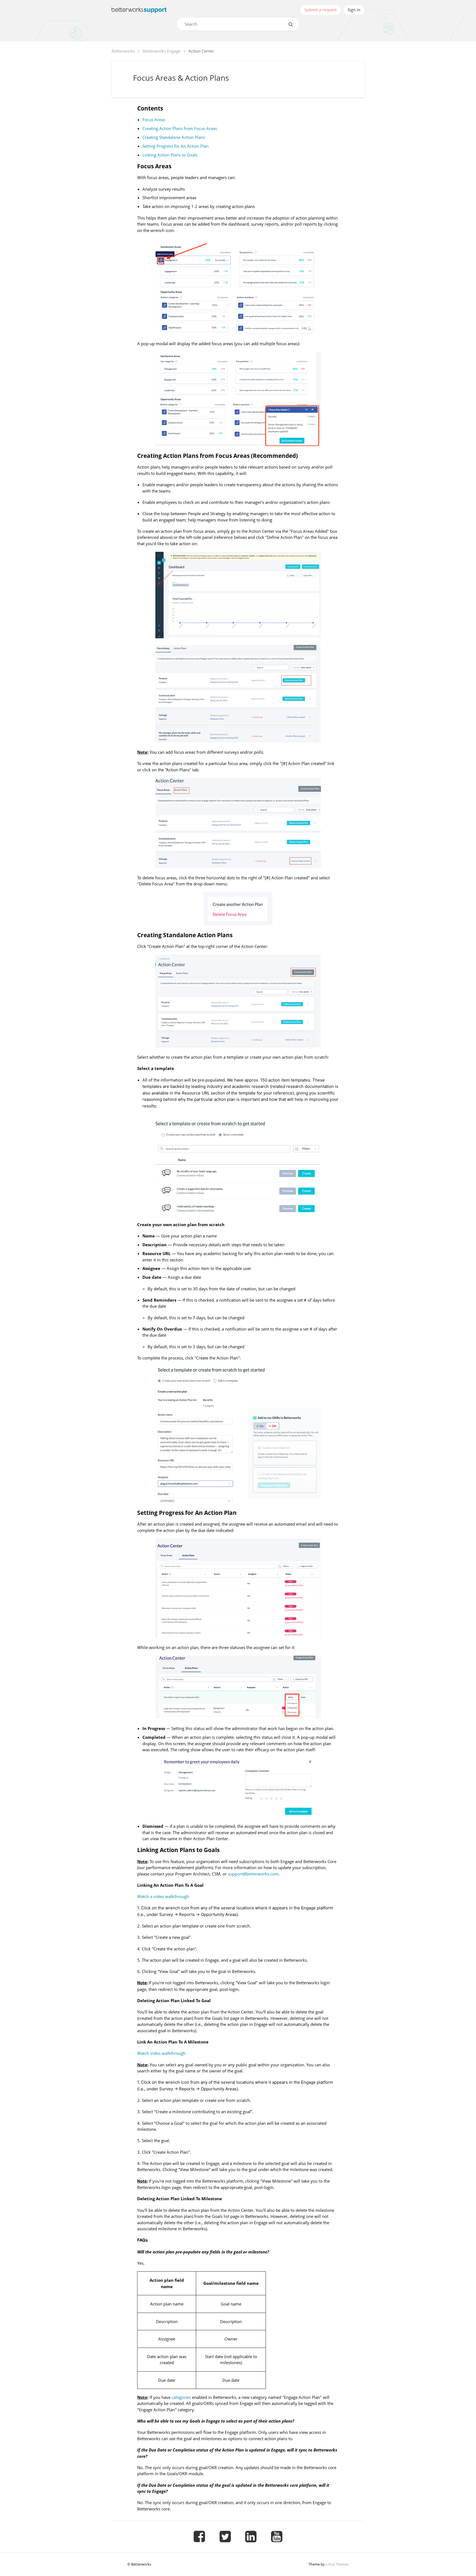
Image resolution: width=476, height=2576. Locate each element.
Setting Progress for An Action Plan (175, 146)
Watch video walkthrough (161, 2053)
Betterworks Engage (162, 51)
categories (181, 2397)
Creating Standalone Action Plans (174, 137)
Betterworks (123, 51)
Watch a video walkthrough (163, 1896)
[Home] (139, 10)
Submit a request (321, 10)
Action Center (201, 51)
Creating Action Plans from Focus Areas (180, 128)
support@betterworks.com (253, 1874)
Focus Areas (154, 120)
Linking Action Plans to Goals (170, 155)
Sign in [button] (354, 10)
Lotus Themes (337, 2564)
